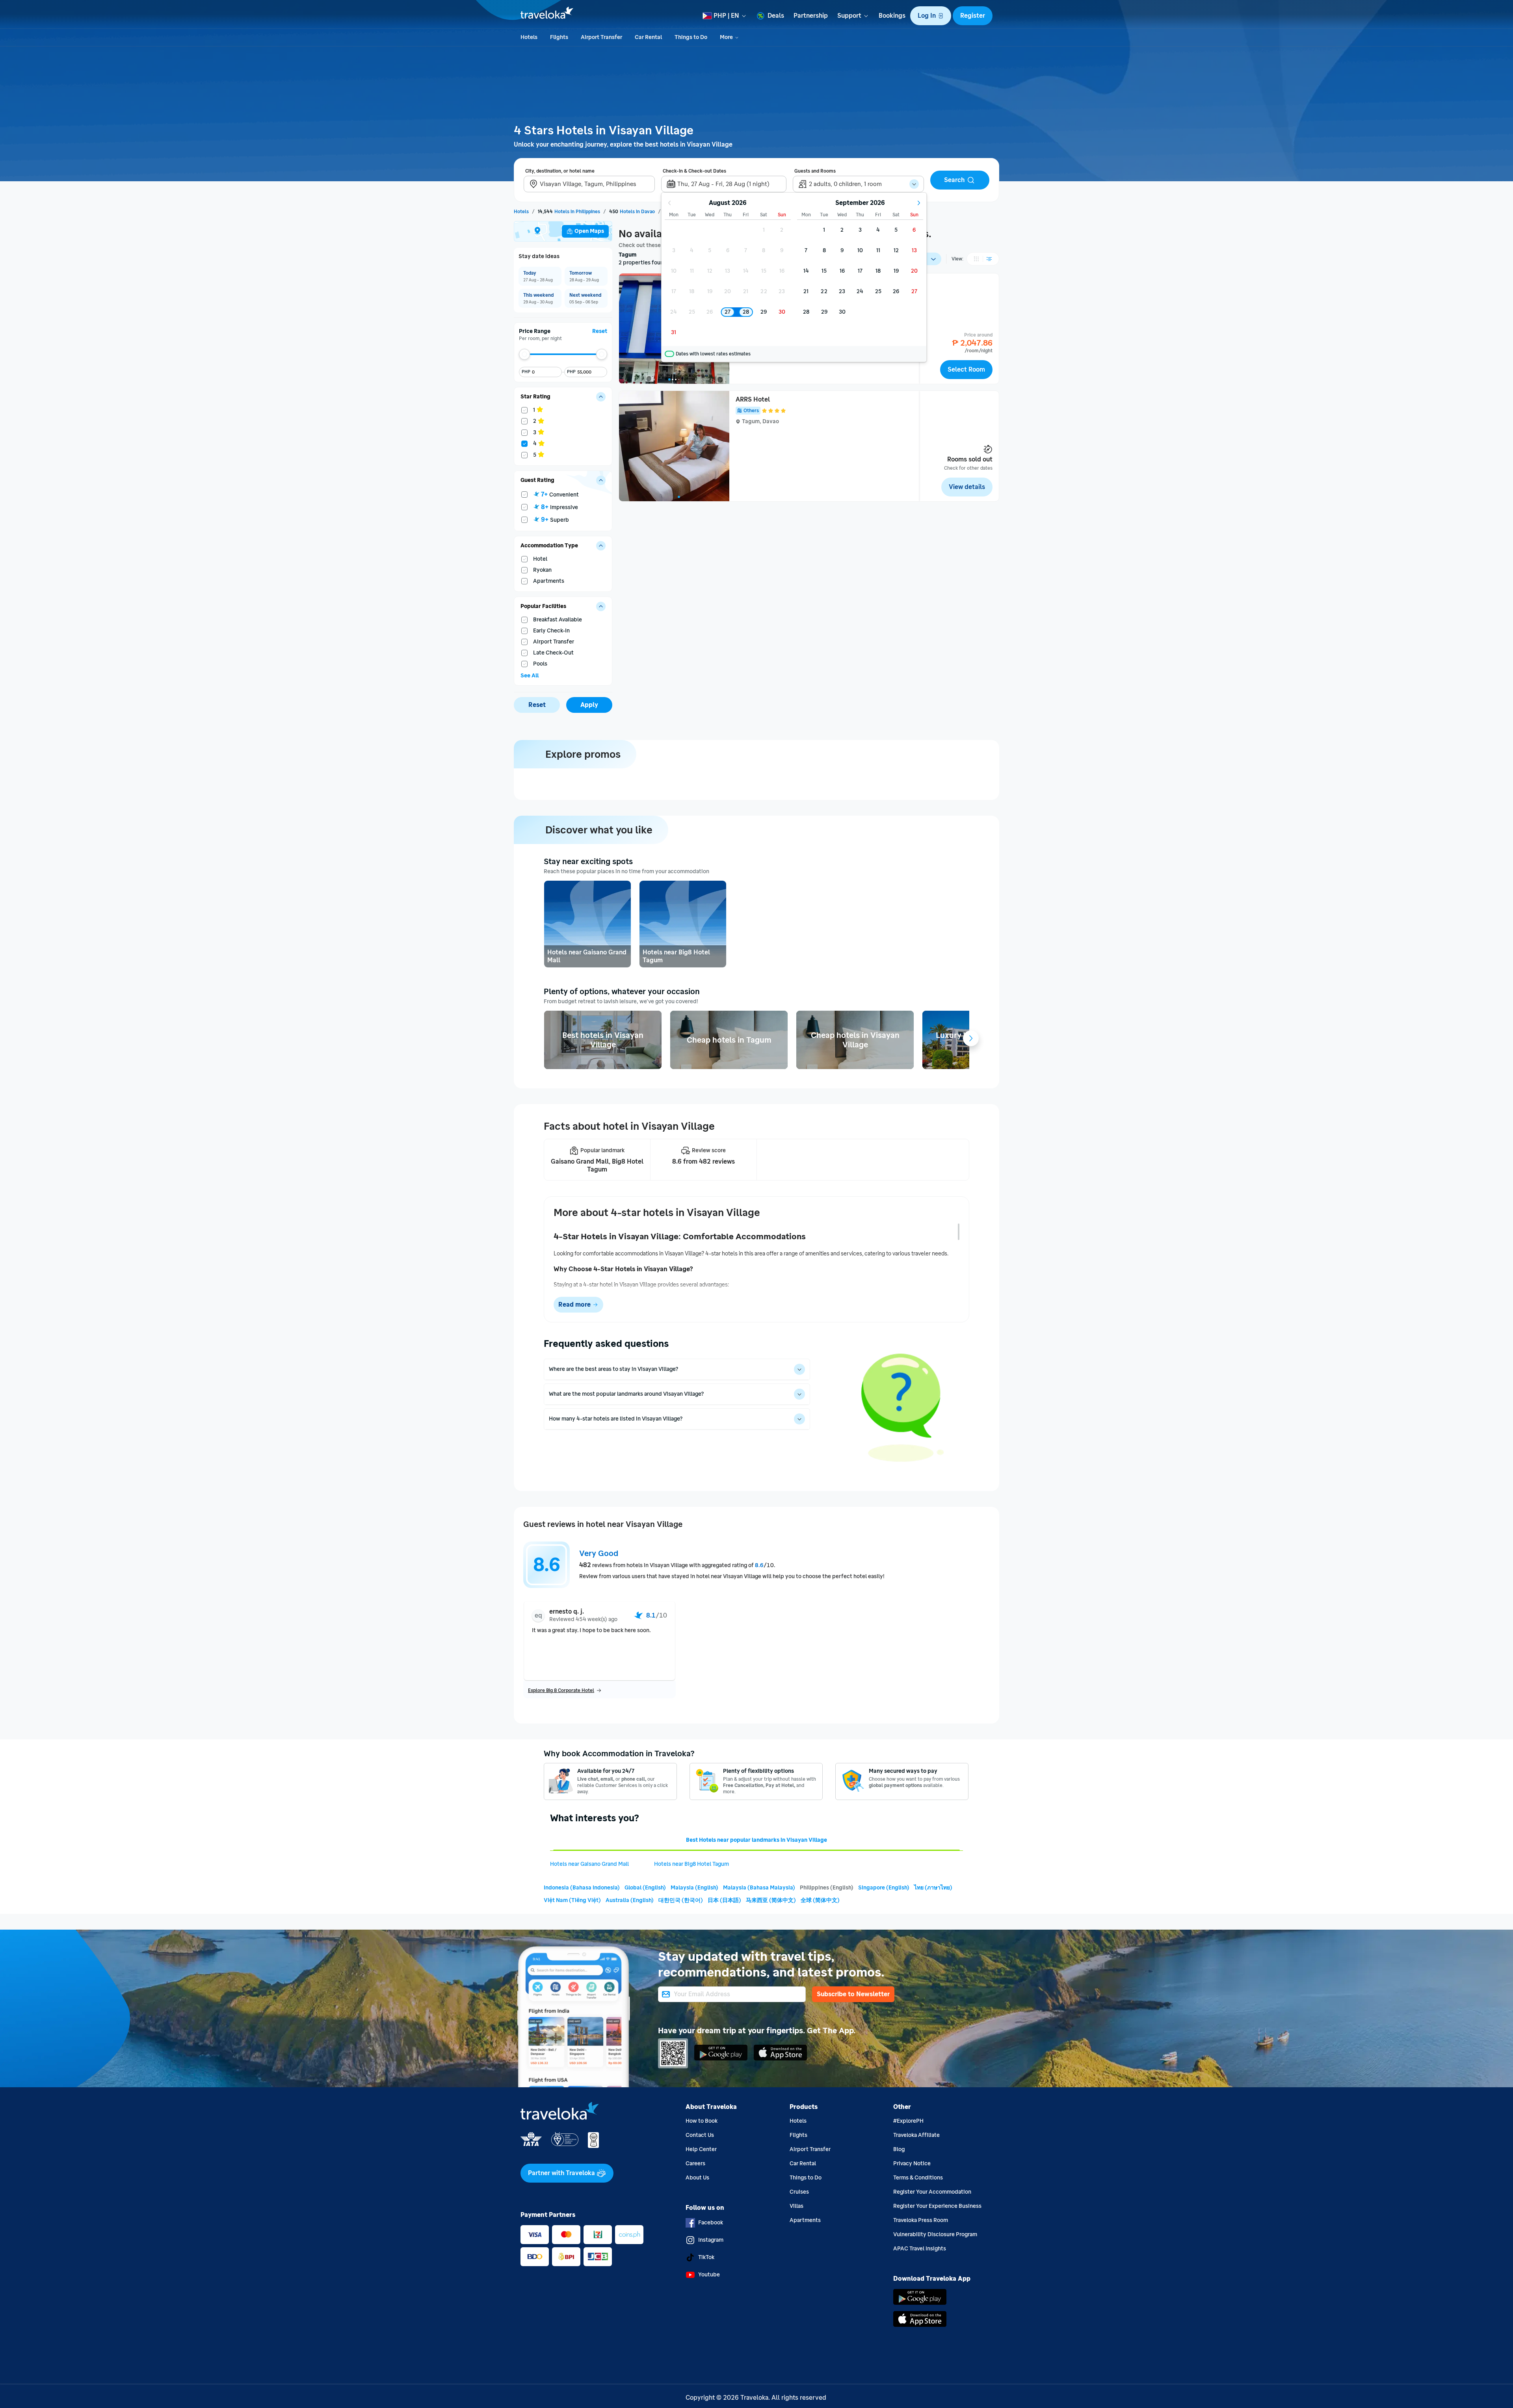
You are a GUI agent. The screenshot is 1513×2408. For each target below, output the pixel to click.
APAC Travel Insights (920, 2249)
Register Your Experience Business (937, 2206)
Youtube (709, 2275)
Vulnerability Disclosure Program (935, 2234)
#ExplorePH (908, 2121)
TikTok (706, 2257)
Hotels (798, 2121)
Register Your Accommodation (932, 2192)
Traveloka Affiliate (916, 2135)
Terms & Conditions (918, 2178)
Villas (796, 2206)
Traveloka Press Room (921, 2220)
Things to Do (806, 2178)
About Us (697, 2178)
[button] (931, 16)
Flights (798, 2135)
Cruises (799, 2192)
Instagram (711, 2240)
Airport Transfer (810, 2149)
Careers (695, 2163)
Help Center (701, 2149)
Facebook (711, 2223)
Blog (899, 2149)
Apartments (805, 2220)
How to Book (702, 2121)
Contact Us (700, 2135)
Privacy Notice (912, 2163)
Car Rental (803, 2163)
